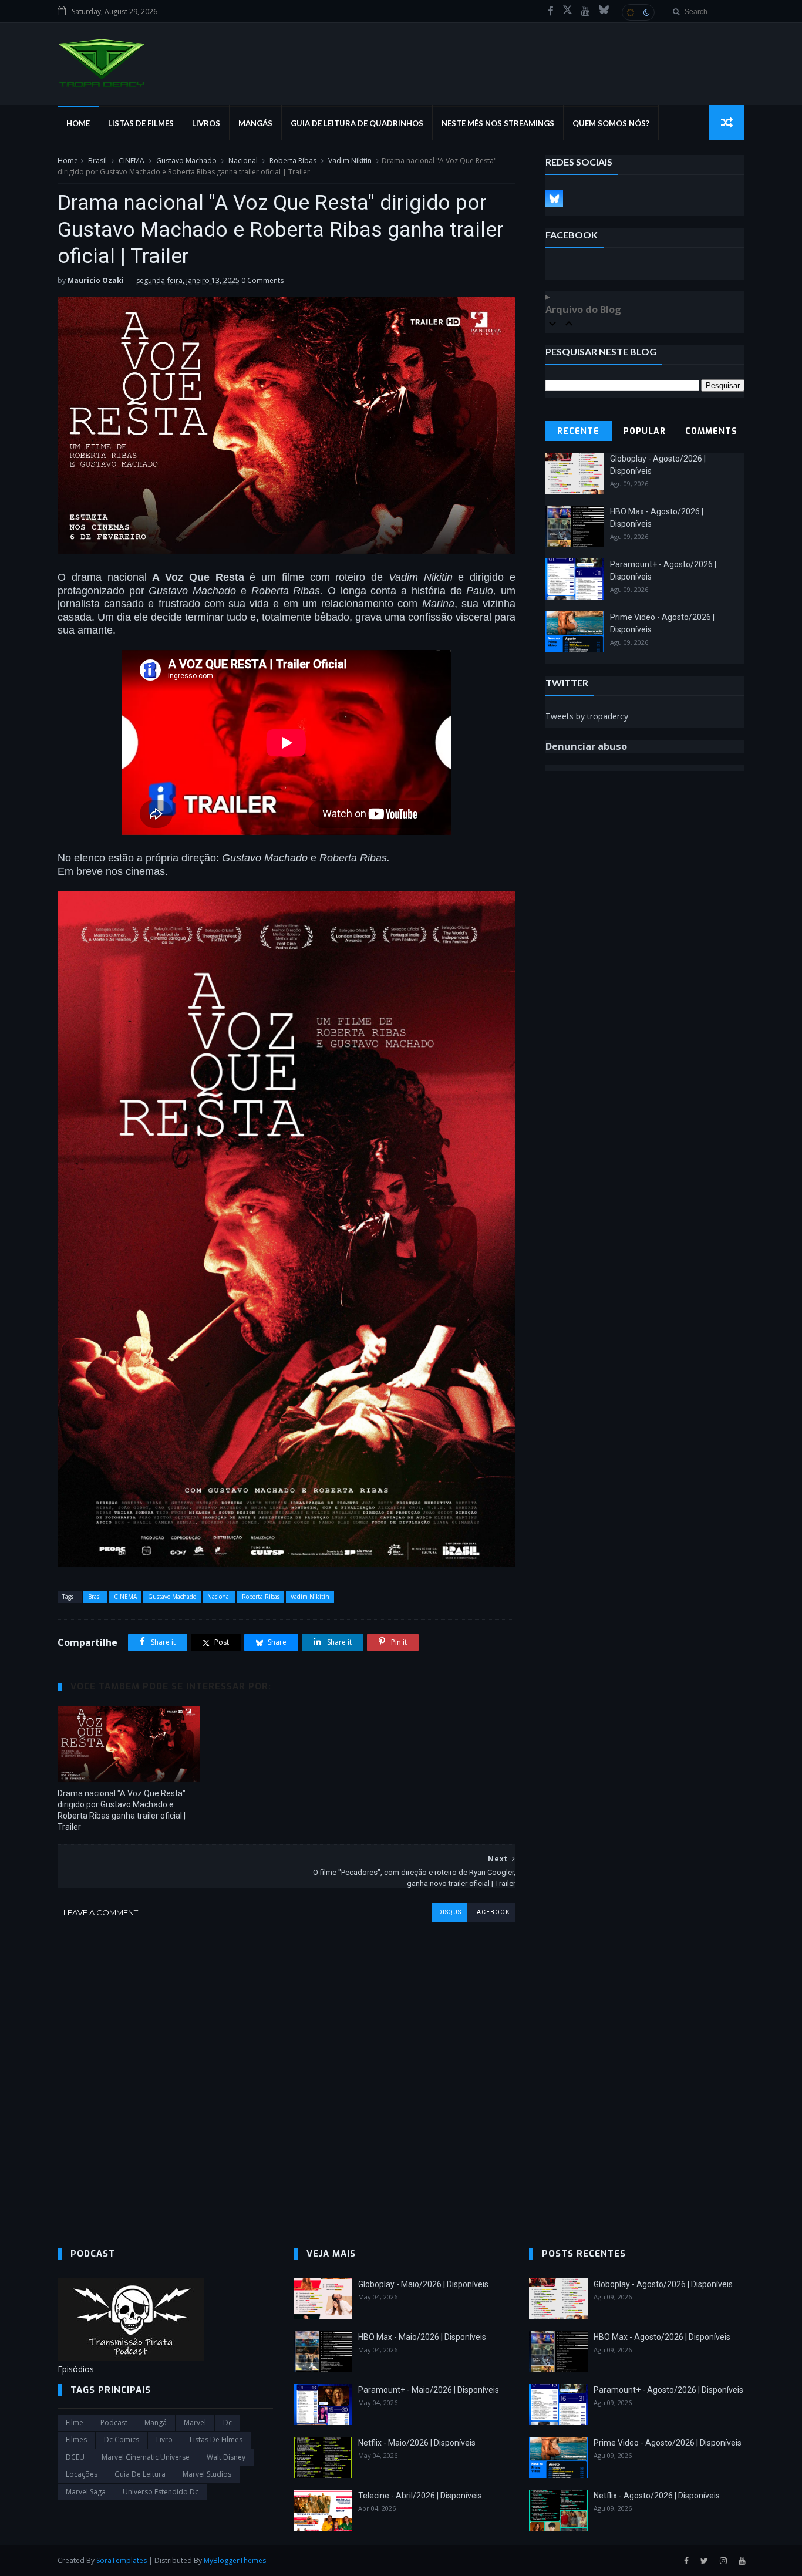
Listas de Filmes (141, 123)
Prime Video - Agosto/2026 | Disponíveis (668, 2443)
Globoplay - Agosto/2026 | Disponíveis (663, 2284)
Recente (578, 431)
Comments (711, 431)
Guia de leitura (140, 2474)
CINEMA (132, 161)
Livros (206, 123)
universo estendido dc (161, 2492)
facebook (491, 1912)
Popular (645, 431)
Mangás (255, 123)
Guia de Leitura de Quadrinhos (357, 123)
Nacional (243, 161)
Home (78, 123)
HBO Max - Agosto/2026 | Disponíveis (662, 2337)
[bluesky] (604, 11)
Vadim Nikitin (350, 161)
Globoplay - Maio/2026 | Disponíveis (423, 2284)
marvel (195, 2422)
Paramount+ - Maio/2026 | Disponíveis (429, 2390)
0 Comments (262, 280)
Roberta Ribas (293, 161)
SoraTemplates (122, 2560)
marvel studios (207, 2474)
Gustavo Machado (186, 161)
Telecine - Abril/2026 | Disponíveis (420, 2496)
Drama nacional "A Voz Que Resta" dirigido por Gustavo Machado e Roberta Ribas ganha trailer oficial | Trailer (122, 1810)
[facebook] (551, 11)
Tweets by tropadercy (587, 716)
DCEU (75, 2457)
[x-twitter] (567, 11)
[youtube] (586, 11)
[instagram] (723, 2561)
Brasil (97, 161)
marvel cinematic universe (146, 2457)
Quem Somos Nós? (611, 123)
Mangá (156, 2422)
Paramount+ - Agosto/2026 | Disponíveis (668, 2390)
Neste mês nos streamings (498, 123)
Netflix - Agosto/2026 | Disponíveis (657, 2496)
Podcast (114, 2422)
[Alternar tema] (638, 12)
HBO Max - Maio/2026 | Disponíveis (422, 2337)
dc (228, 2422)
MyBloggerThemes (235, 2560)
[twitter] (704, 2561)
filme (75, 2422)
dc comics (122, 2439)
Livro (164, 2439)
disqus (450, 1912)
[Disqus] (287, 2069)
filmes (76, 2439)
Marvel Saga (86, 2492)
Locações (82, 2474)
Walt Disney (226, 2457)
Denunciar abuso (586, 746)
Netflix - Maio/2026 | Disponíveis (417, 2443)
